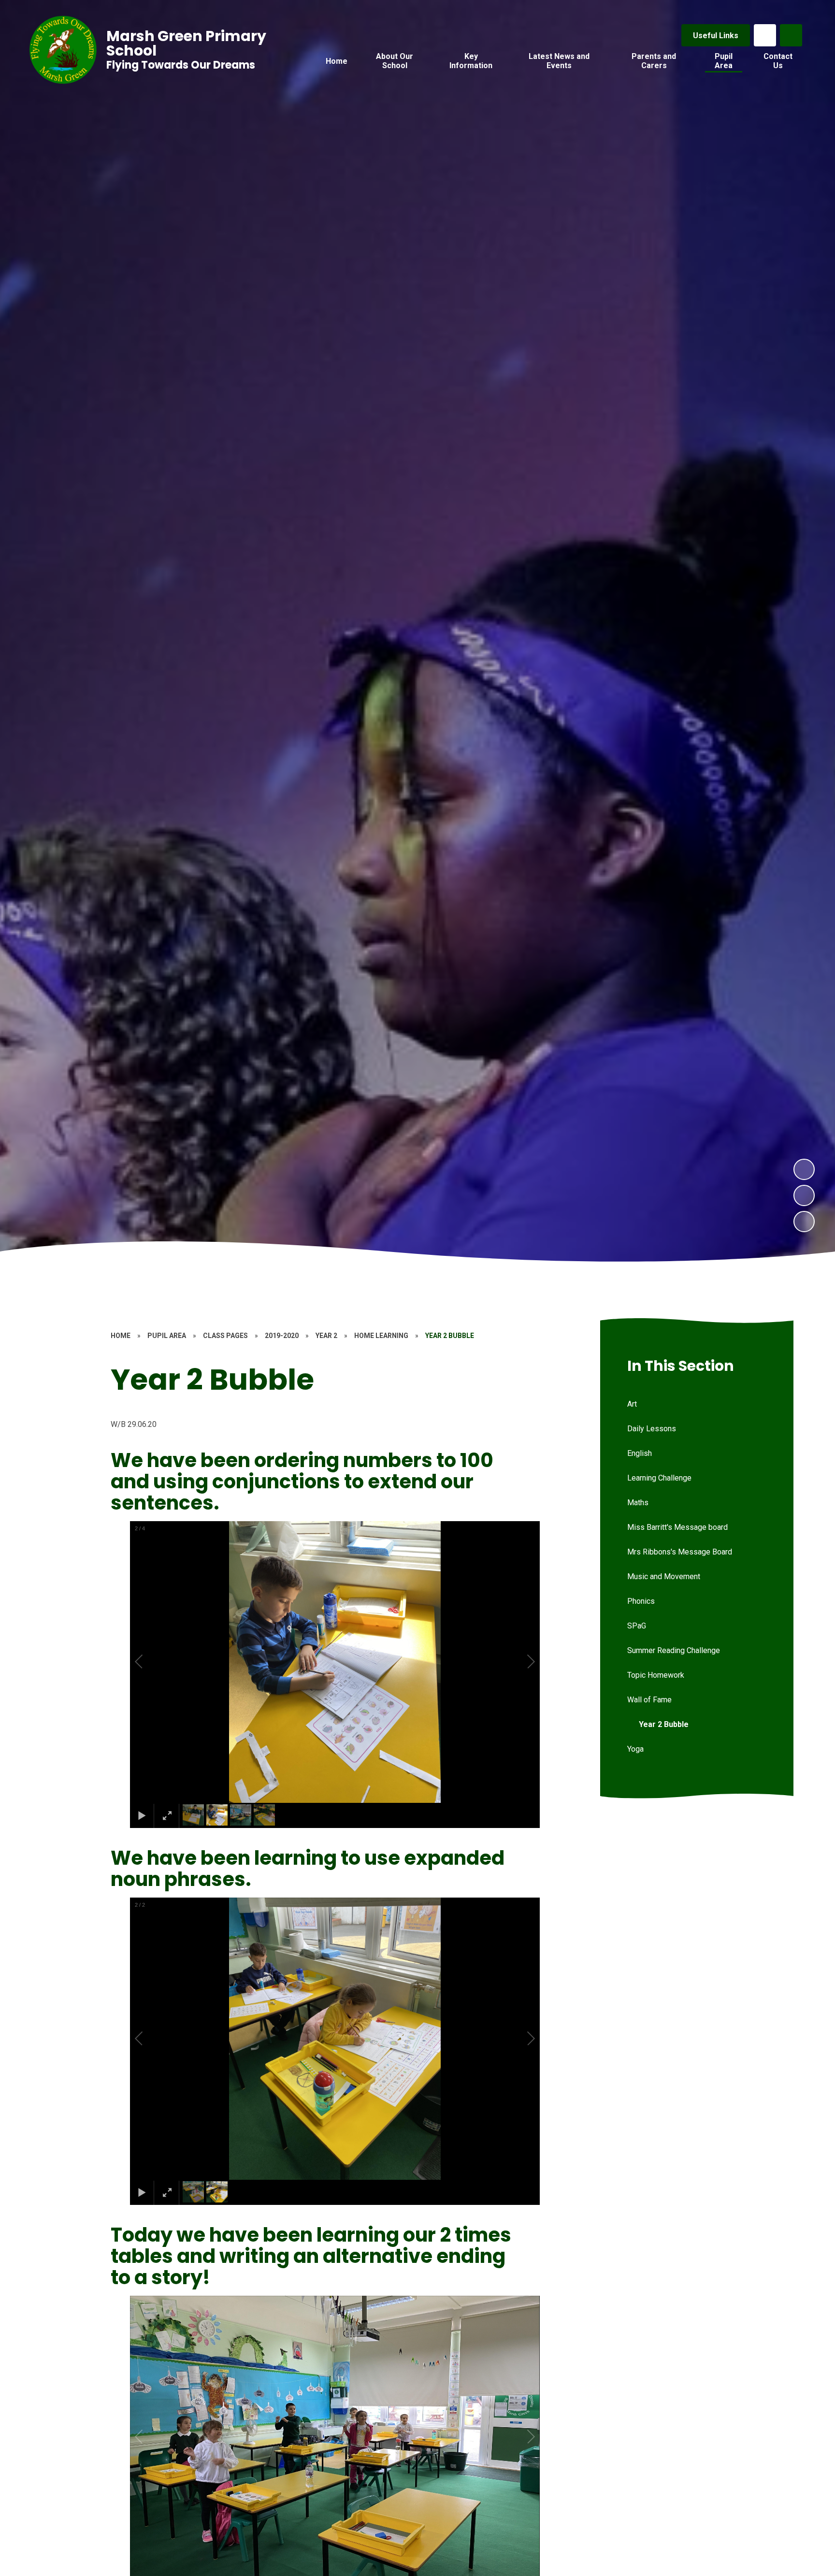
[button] (150, 1662)
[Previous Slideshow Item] (804, 1195)
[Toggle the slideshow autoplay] (804, 1222)
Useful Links (716, 36)
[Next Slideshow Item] (804, 1169)
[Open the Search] (791, 35)
